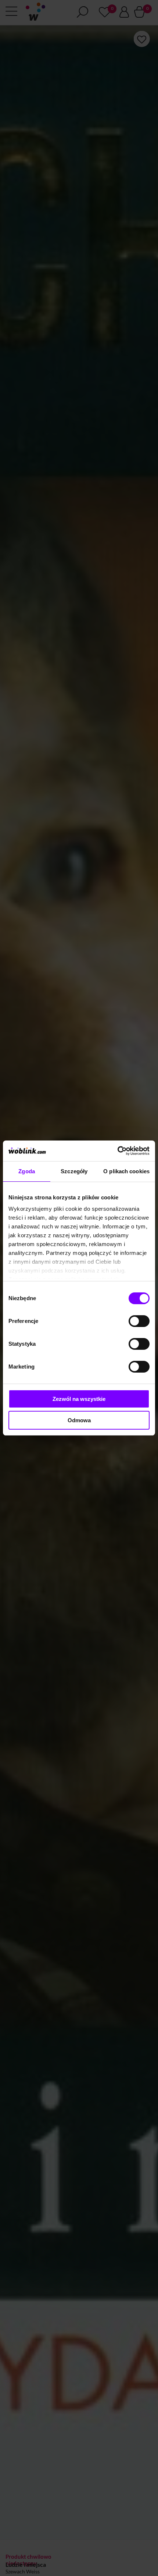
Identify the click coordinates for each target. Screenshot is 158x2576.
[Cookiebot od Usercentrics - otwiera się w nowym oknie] (117, 1151)
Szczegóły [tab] (74, 1171)
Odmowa (79, 1420)
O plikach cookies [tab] (126, 1171)
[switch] (139, 1321)
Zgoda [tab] (27, 1171)
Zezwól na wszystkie (79, 1399)
